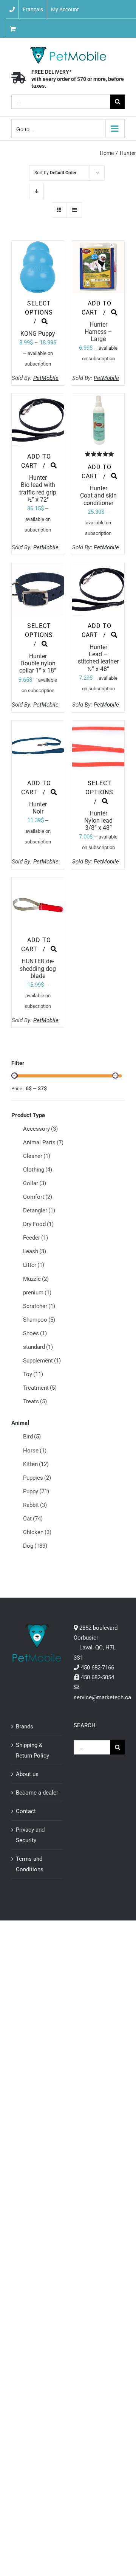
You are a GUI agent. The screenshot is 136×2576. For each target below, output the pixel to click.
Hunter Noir (38, 808)
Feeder (36, 1238)
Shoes (35, 1333)
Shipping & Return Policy (32, 1750)
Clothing (38, 1170)
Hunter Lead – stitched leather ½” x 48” (98, 658)
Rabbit (35, 1505)
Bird (32, 1437)
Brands (25, 1727)
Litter (34, 1265)
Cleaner (37, 1156)
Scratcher (39, 1306)
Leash (35, 1251)
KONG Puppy (38, 334)
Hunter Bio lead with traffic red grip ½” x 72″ (38, 489)
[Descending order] (36, 191)
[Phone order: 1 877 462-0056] (12, 9)
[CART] (36, 28)
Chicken (37, 1532)
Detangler (39, 1211)
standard (38, 1347)
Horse (35, 1451)
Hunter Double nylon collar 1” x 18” (38, 663)
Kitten (36, 1464)
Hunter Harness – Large (98, 332)
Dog (35, 1546)
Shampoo (39, 1320)
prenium (37, 1293)
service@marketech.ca (102, 1697)
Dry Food (38, 1224)
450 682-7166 (97, 1668)
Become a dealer (37, 1793)
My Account (65, 9)
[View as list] (74, 210)
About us (27, 1774)
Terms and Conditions (30, 1864)
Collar (35, 1183)
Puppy (36, 1491)
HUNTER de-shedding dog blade (38, 968)
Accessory (40, 1129)
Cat (33, 1519)
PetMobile (46, 378)
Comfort (38, 1197)
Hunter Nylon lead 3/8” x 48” (98, 821)
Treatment (40, 1388)
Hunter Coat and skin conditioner (98, 495)
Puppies (37, 1478)
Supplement (42, 1361)
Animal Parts (43, 1142)
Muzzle (36, 1279)
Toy (33, 1374)
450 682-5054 (97, 1677)
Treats (35, 1401)
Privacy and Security (30, 1835)
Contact (26, 1811)
